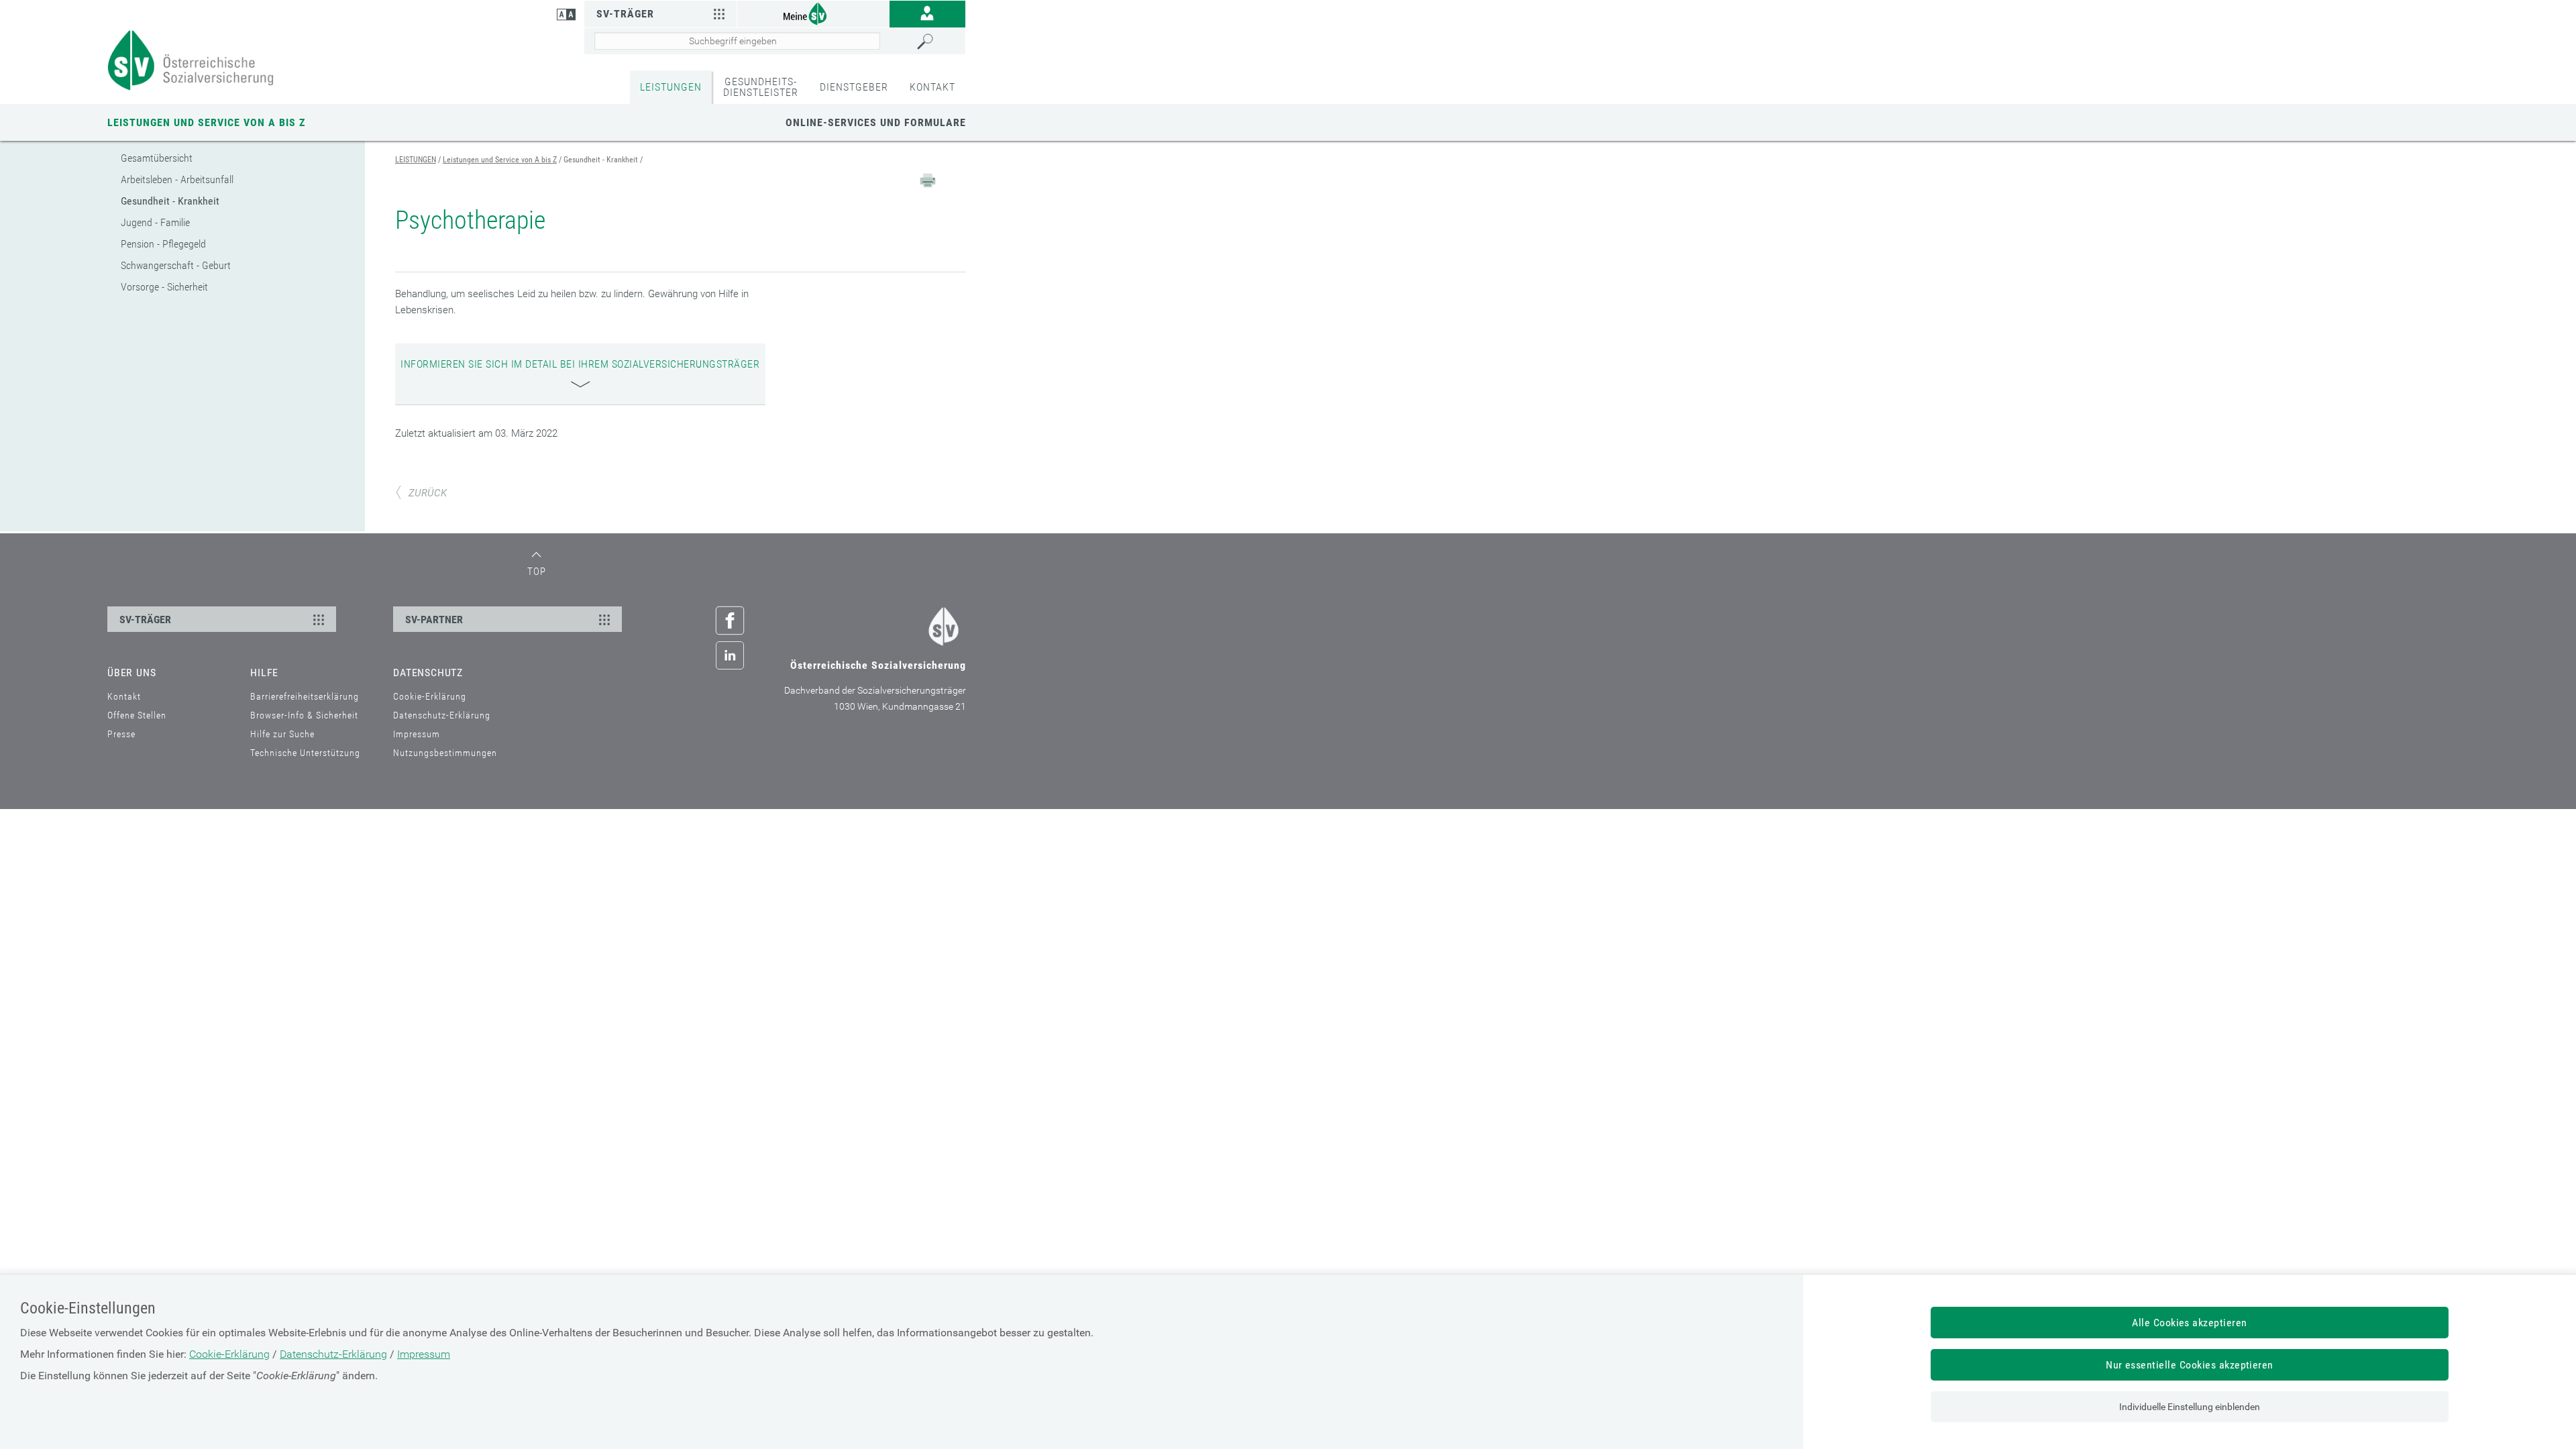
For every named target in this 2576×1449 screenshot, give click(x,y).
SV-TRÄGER (145, 620)
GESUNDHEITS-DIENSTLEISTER (761, 87)
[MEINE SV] (813, 13)
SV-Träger (625, 14)
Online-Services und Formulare (876, 122)
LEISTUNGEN (671, 87)
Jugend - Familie (155, 222)
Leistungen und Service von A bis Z (206, 122)
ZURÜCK (428, 493)
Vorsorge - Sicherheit (164, 287)
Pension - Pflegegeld (163, 244)
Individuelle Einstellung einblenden (2190, 1407)
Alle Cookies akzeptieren (2190, 1323)
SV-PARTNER (434, 620)
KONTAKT (932, 87)
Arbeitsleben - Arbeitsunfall (177, 179)
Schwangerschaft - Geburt (176, 265)
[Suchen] (938, 42)
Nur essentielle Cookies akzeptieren (2190, 1365)
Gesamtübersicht (157, 158)
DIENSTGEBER (854, 87)
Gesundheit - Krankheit (170, 201)
